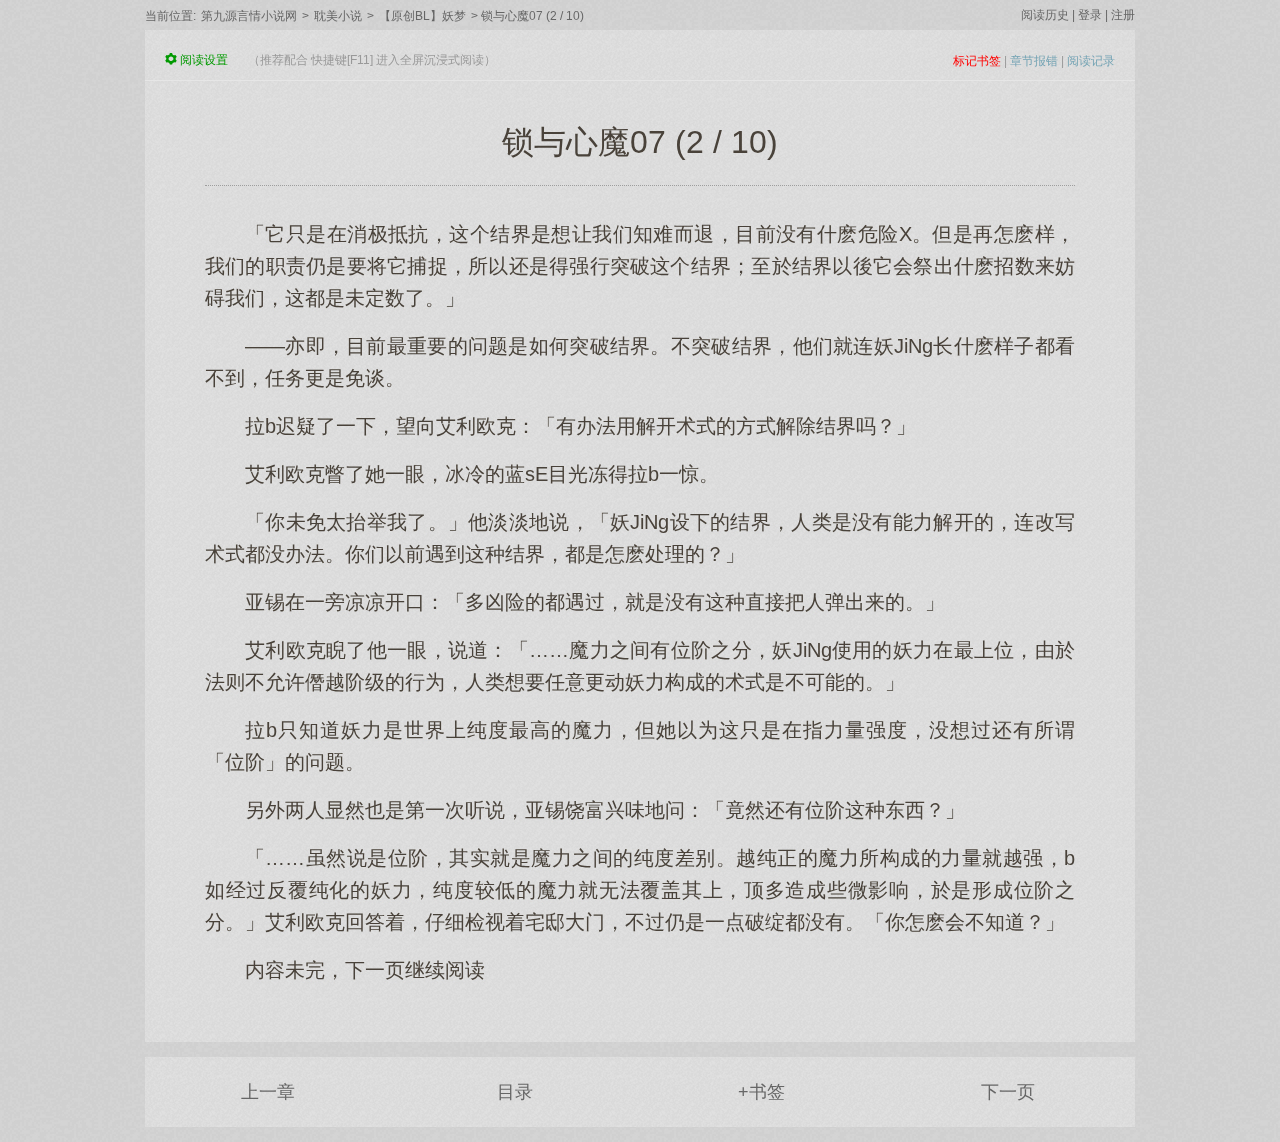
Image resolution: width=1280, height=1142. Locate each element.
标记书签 (977, 61)
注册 (1123, 15)
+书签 (761, 1092)
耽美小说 (338, 16)
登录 (1090, 15)
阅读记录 (1091, 61)
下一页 (1008, 1092)
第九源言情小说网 (249, 16)
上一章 (268, 1092)
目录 (515, 1092)
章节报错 (1034, 61)
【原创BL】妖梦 (422, 16)
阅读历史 (1045, 15)
